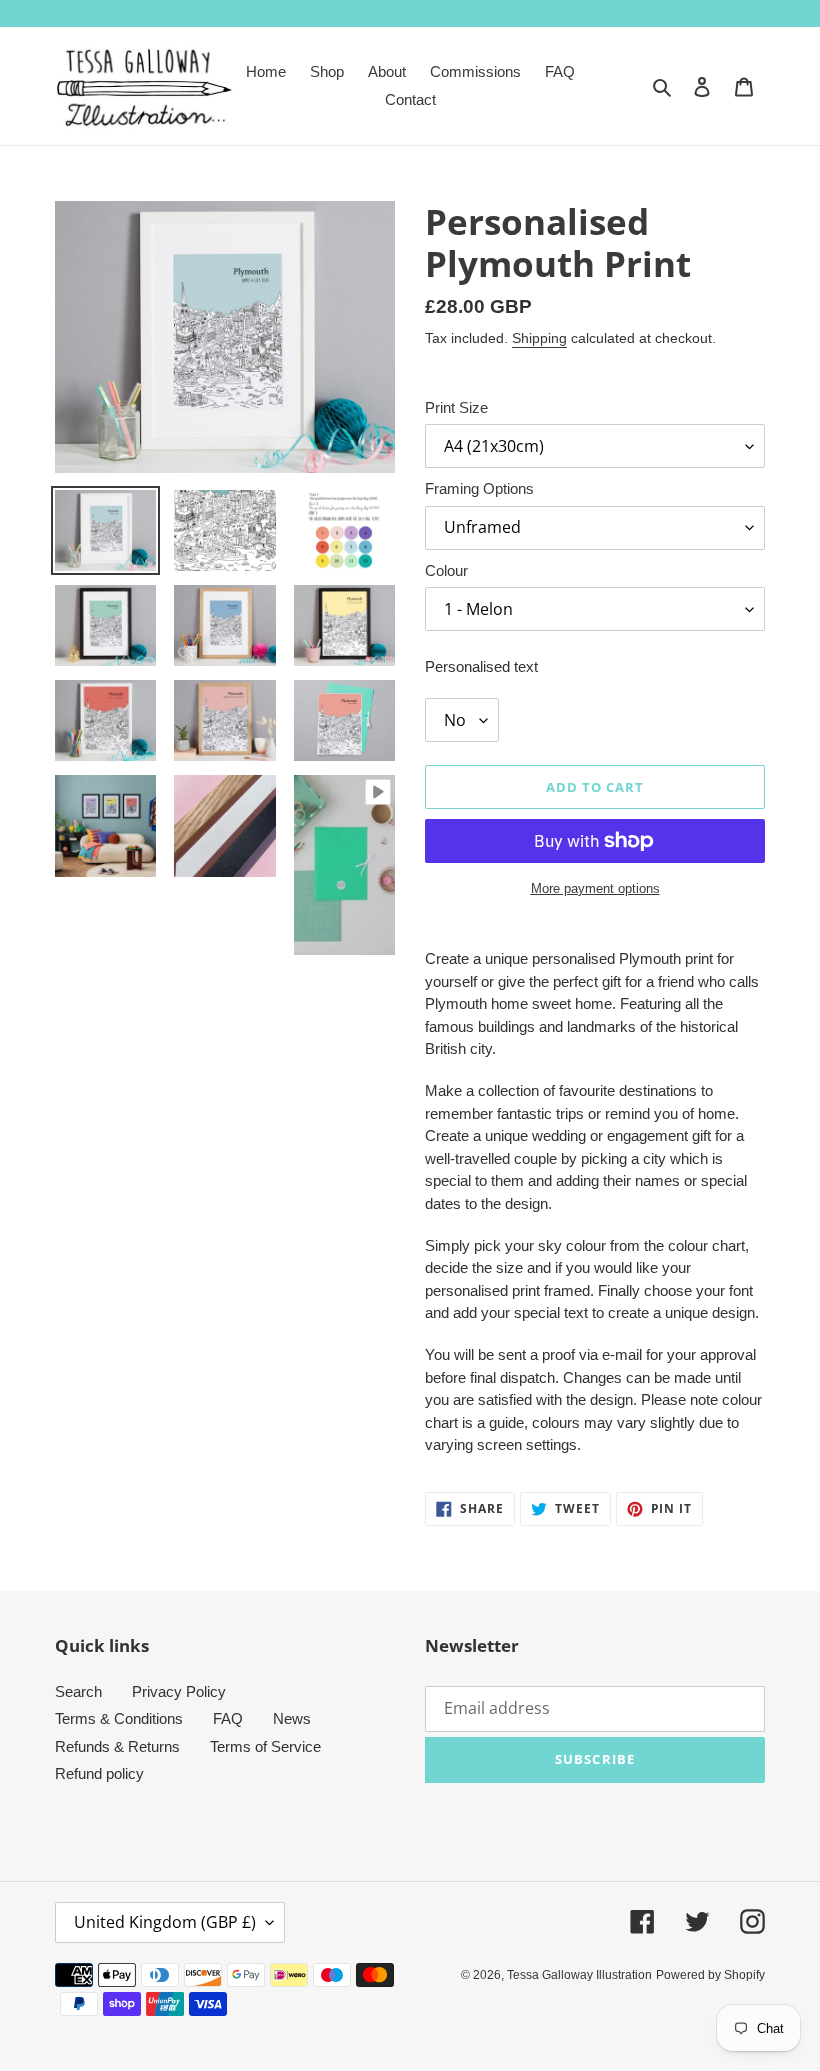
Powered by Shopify (710, 1975)
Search (78, 1691)
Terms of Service (265, 1746)
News (292, 1718)
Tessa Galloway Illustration (579, 1975)
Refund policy (99, 1773)
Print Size (456, 407)
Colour (446, 570)
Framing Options (479, 488)
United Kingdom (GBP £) (165, 1922)
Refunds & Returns (117, 1746)
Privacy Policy (179, 1691)
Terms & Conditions (119, 1718)
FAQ (228, 1718)
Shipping (539, 338)
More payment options (595, 888)
